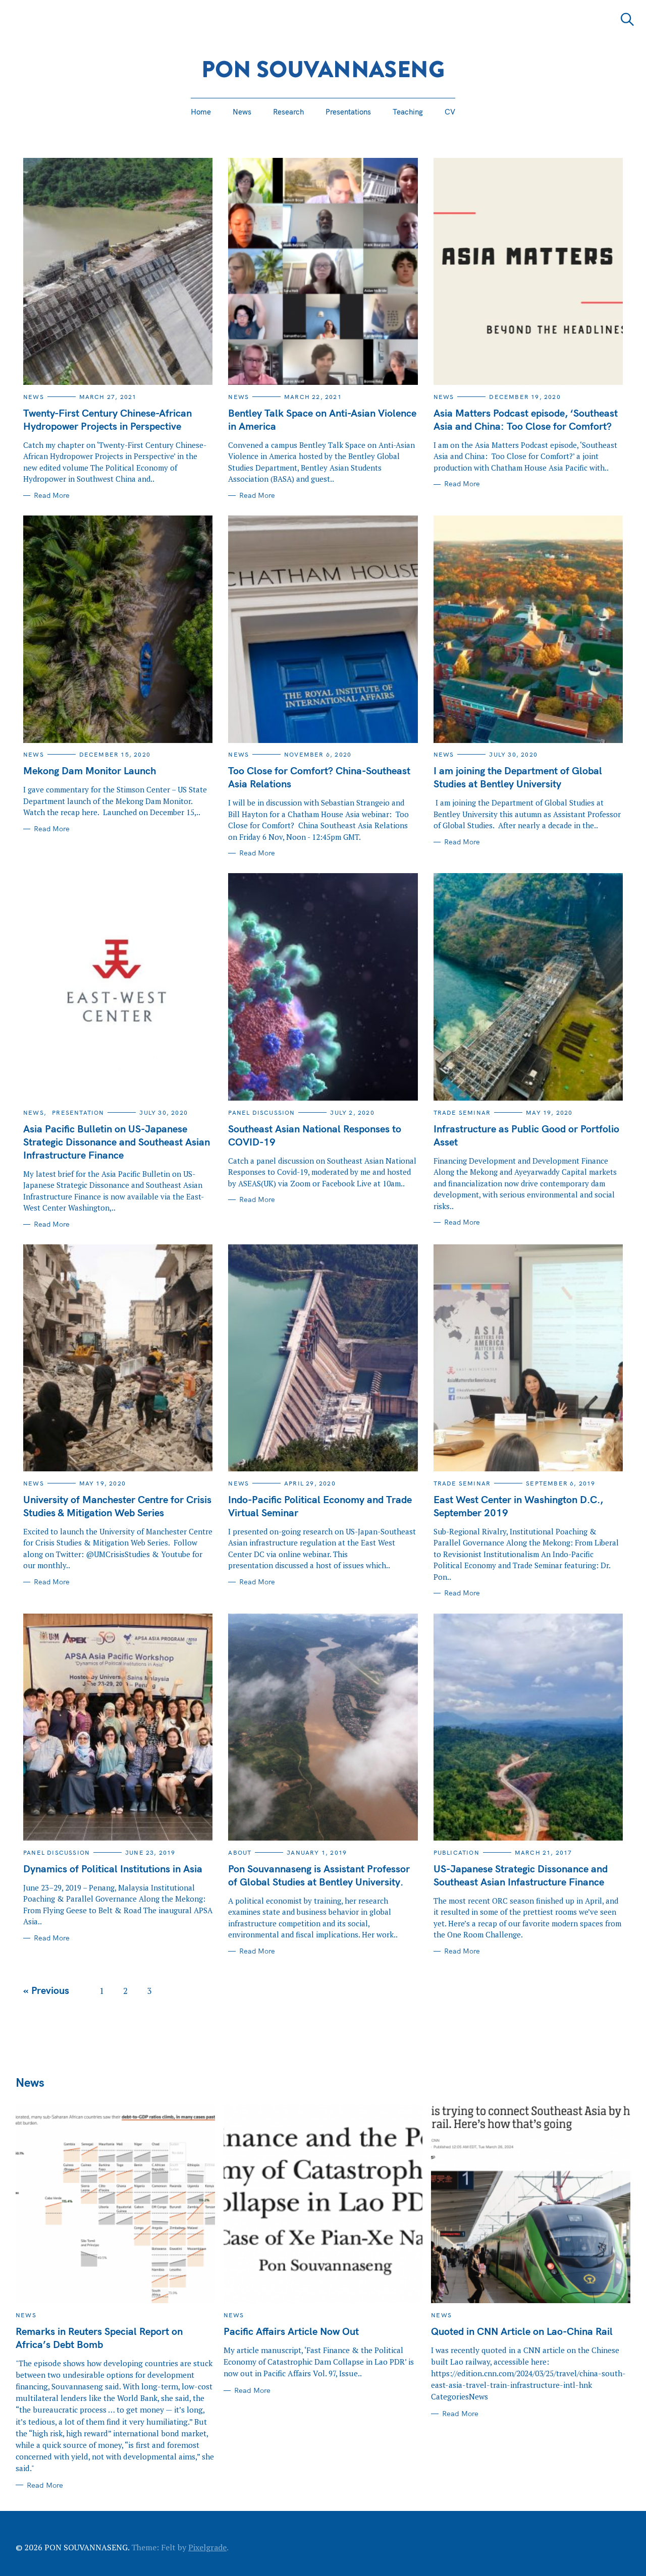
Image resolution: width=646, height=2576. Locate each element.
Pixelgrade (207, 2547)
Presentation (78, 1112)
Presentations (348, 112)
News (242, 112)
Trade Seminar (462, 1112)
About (240, 1852)
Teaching (408, 112)
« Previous (46, 1990)
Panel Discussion (261, 1112)
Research (288, 112)
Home (201, 112)
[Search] (627, 19)
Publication (456, 1852)
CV (450, 112)
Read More (52, 496)
